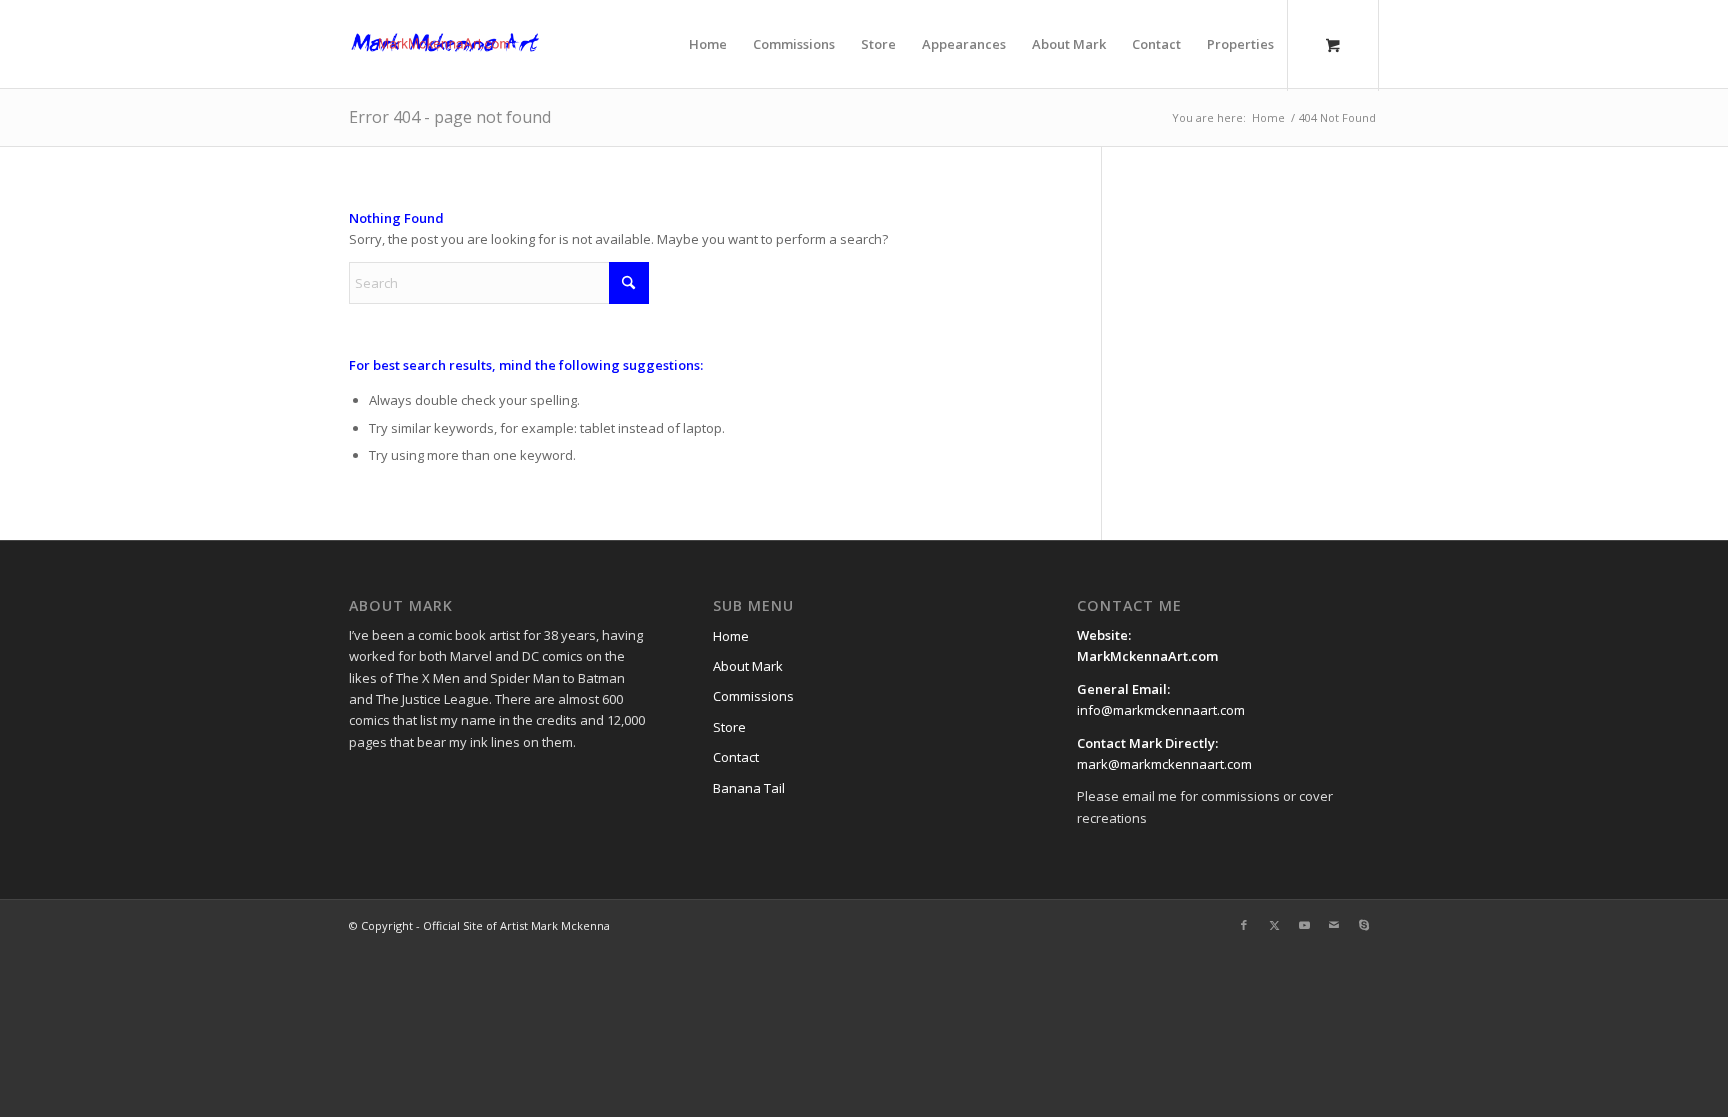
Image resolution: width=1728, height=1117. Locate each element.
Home (731, 636)
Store (729, 727)
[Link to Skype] (1364, 925)
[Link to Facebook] (1244, 925)
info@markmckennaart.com (1161, 710)
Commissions (753, 696)
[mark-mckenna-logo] (445, 44)
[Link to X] (1274, 925)
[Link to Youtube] (1304, 925)
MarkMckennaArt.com (1149, 656)
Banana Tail (749, 788)
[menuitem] (708, 44)
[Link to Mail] (1334, 925)
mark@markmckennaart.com (1164, 764)
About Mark (748, 666)
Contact (736, 757)
